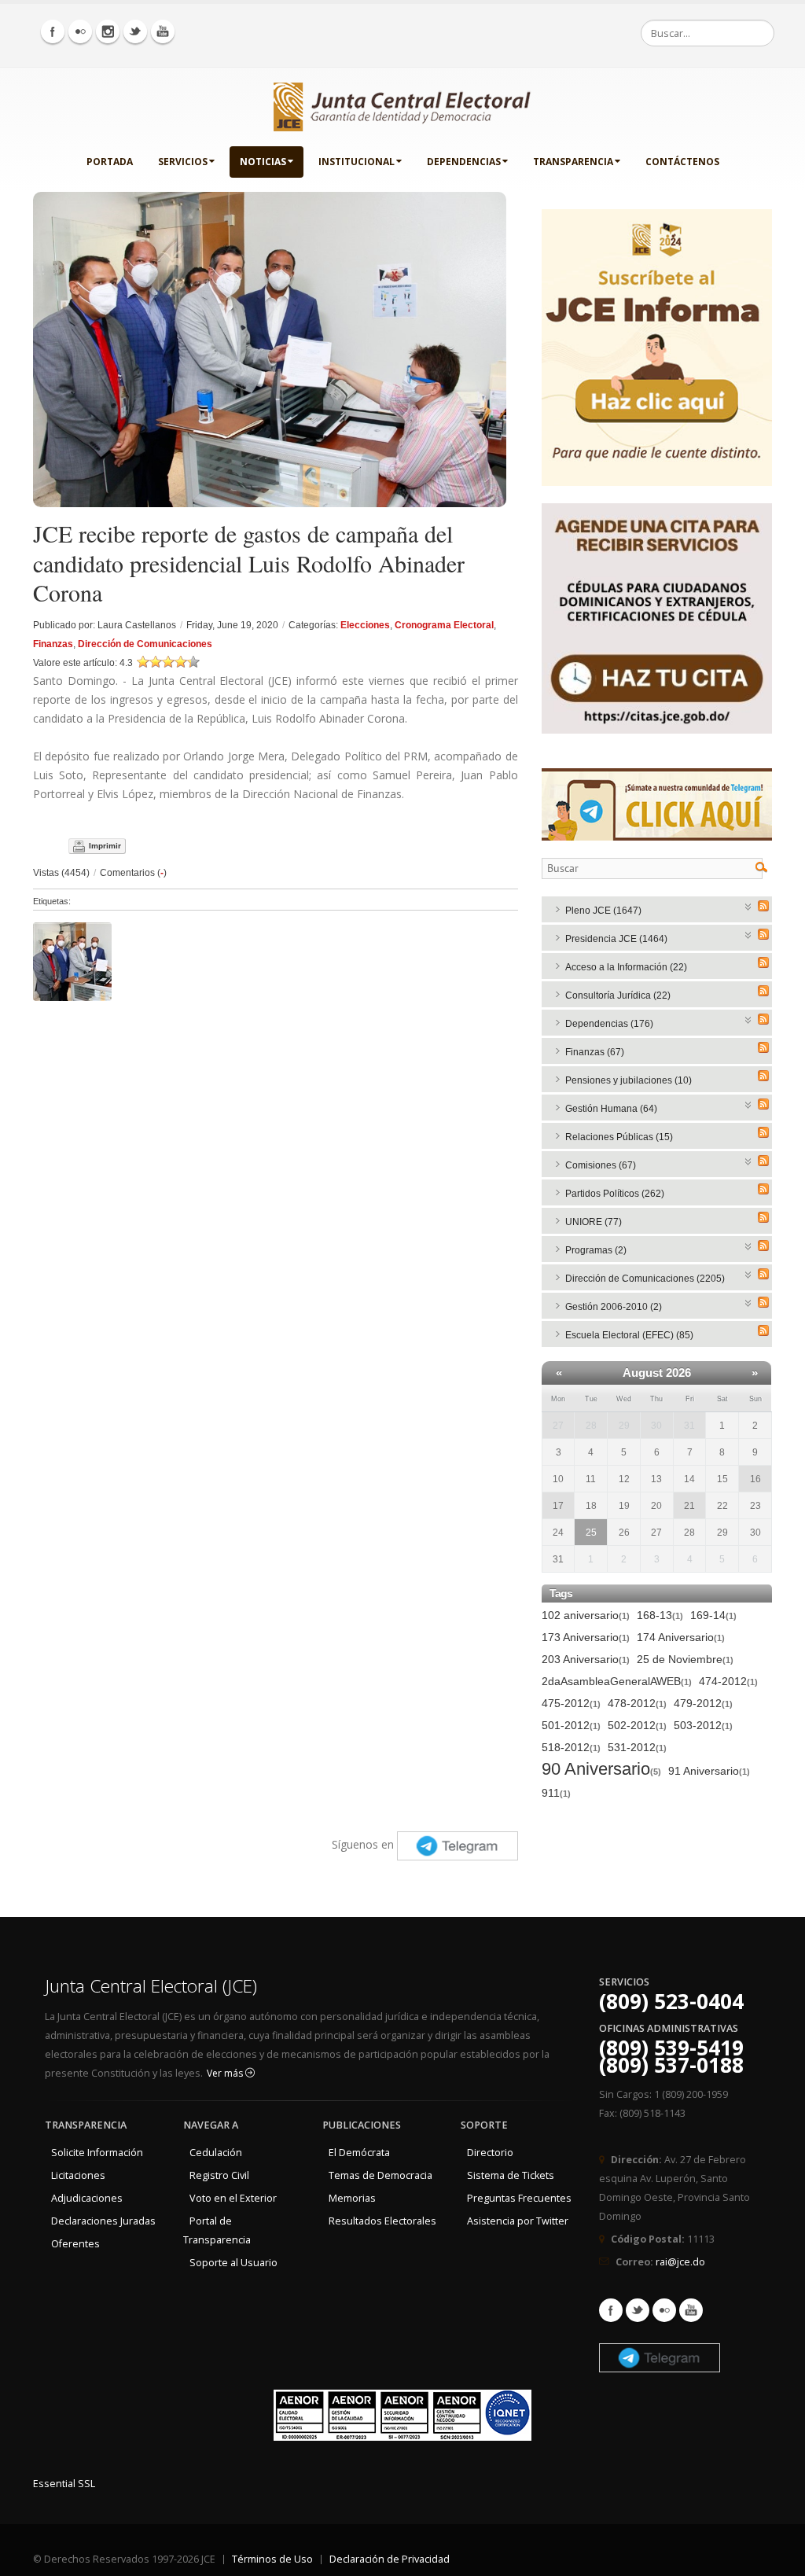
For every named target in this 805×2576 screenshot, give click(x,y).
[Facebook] (53, 31)
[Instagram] (108, 31)
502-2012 (637, 1725)
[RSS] (763, 906)
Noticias (263, 162)
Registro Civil (219, 2175)
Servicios (183, 162)
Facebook (611, 2310)
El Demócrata (359, 2153)
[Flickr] (80, 31)
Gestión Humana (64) (611, 1109)
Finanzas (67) (595, 1052)
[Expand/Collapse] (749, 905)
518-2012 (571, 1747)
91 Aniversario (709, 1771)
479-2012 (703, 1703)
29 (624, 1426)
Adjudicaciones (87, 2198)
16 (755, 1479)
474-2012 (728, 1681)
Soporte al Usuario (233, 2263)
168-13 (660, 1615)
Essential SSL (64, 2484)
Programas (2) (596, 1250)
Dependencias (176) (609, 1024)
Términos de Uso (272, 2559)
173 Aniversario (586, 1637)
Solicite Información (97, 2153)
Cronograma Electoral (444, 625)
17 (558, 1506)
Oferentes (75, 2244)
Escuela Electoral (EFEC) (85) (629, 1335)
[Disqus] (276, 1205)
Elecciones (365, 625)
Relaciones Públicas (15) (619, 1137)
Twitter (638, 2310)
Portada (110, 162)
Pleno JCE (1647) (603, 911)
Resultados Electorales (382, 2221)
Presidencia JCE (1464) (616, 939)
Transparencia (573, 162)
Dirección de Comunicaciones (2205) (645, 1279)
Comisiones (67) (601, 1165)
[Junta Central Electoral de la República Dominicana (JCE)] (402, 104)
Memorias (352, 2198)
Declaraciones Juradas (103, 2221)
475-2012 (571, 1703)
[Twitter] (135, 31)
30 (656, 1426)
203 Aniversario (586, 1659)
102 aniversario (586, 1615)
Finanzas (53, 644)
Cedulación (216, 2153)
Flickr (664, 2310)
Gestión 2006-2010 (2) (614, 1307)
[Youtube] (163, 31)
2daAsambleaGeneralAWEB (617, 1681)
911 (556, 1793)
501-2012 (571, 1725)
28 (591, 1426)
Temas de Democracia (380, 2175)
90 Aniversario (601, 1770)
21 (689, 1506)
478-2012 (637, 1703)
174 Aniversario (681, 1637)
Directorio (490, 2153)
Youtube (691, 2310)
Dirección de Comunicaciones (145, 644)
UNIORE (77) (594, 1222)
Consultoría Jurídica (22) (618, 995)
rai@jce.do (680, 2262)
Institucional (357, 162)
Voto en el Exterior (233, 2198)
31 (689, 1426)
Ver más (226, 2073)
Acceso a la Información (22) (626, 967)
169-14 (713, 1615)
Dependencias (464, 162)
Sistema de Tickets (511, 2175)
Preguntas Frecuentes (519, 2198)
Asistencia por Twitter (518, 2221)
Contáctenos (682, 162)
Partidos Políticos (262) (615, 1194)
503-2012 (703, 1725)
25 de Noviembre (685, 1659)
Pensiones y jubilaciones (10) (629, 1080)
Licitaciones (78, 2175)
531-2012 (637, 1747)
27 (558, 1426)
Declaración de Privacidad (390, 2559)
